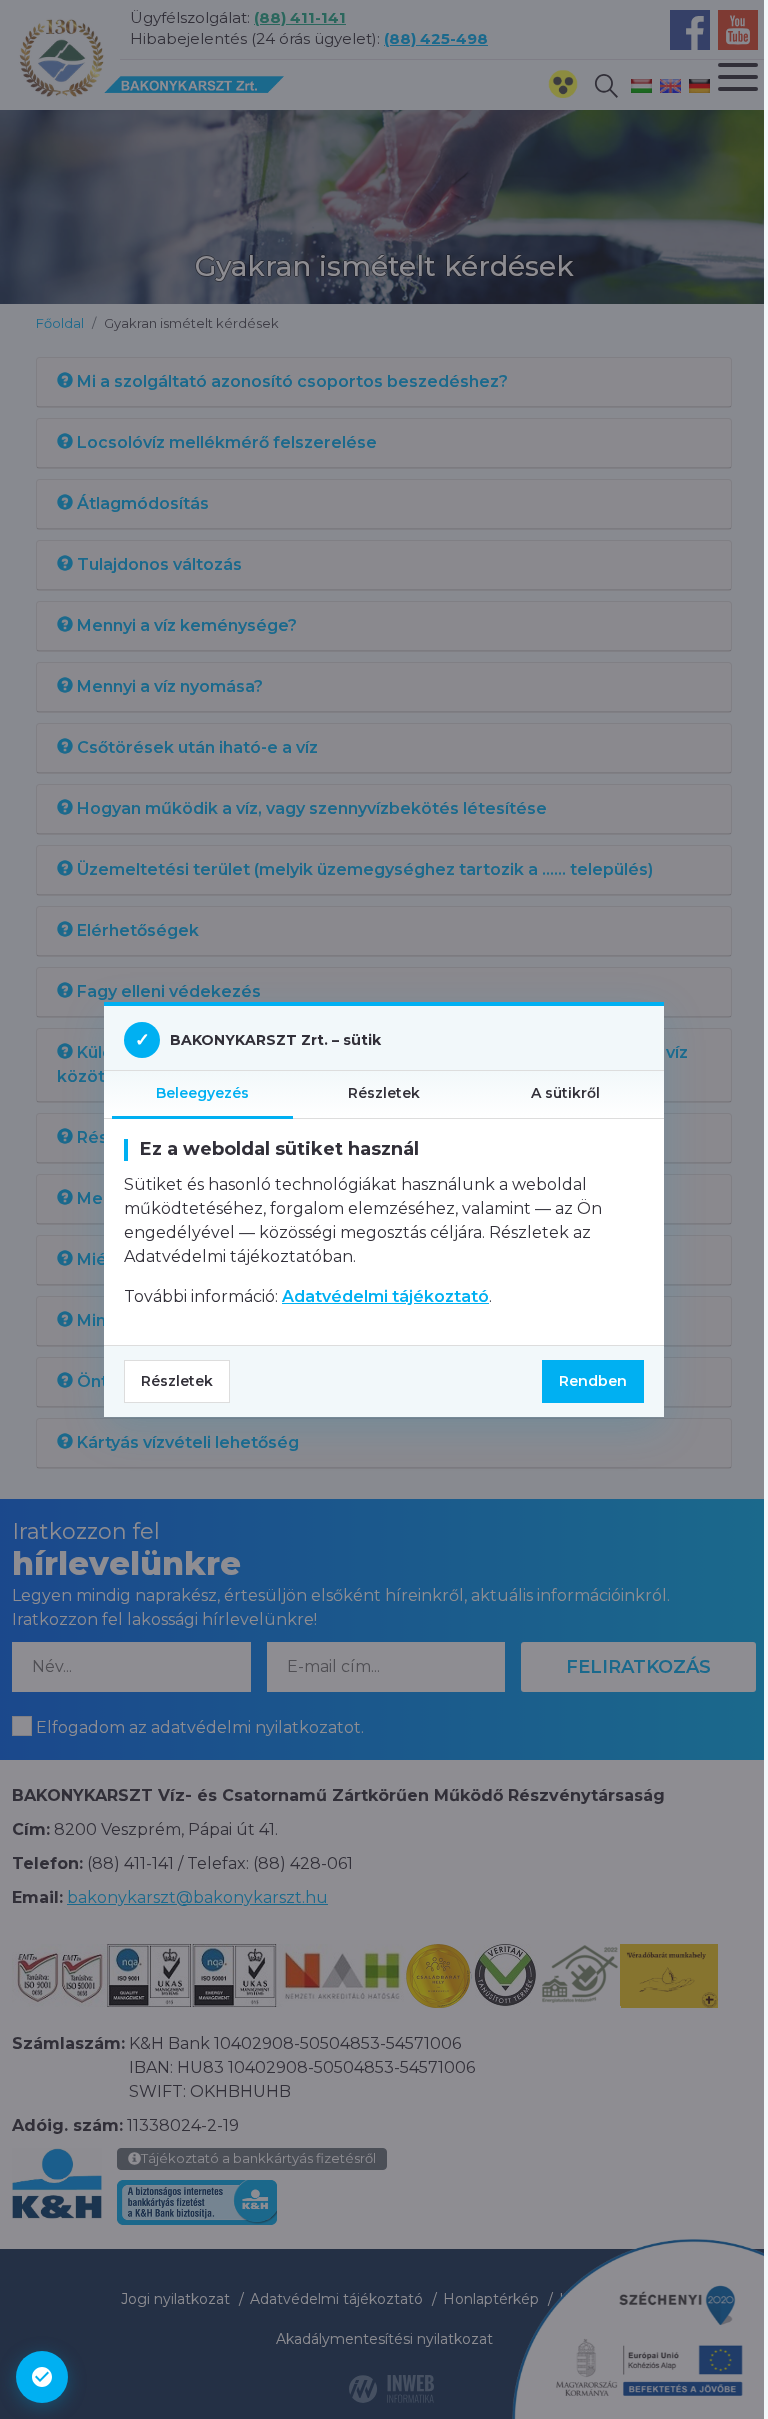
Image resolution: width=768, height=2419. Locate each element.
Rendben (593, 1381)
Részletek (177, 1381)
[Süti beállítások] (42, 2377)
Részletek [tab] (384, 1093)
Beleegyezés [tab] (202, 1093)
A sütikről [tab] (565, 1093)
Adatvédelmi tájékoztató (385, 1296)
